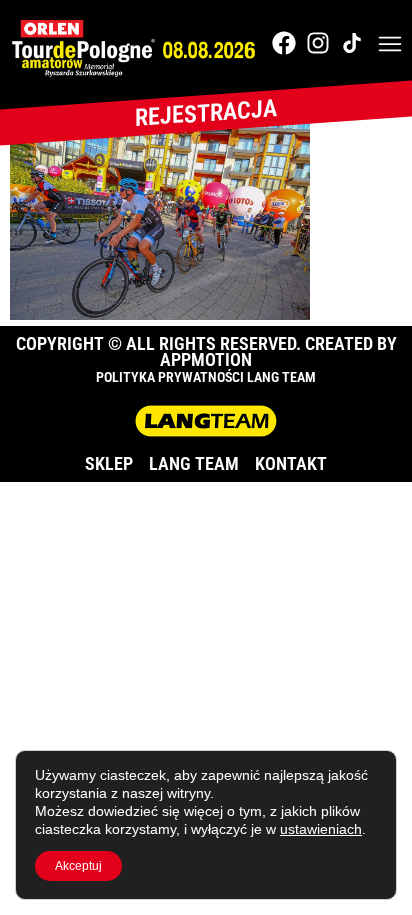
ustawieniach (321, 829)
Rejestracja (206, 113)
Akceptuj (78, 866)
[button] (390, 46)
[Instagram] (318, 43)
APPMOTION (206, 359)
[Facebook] (284, 43)
